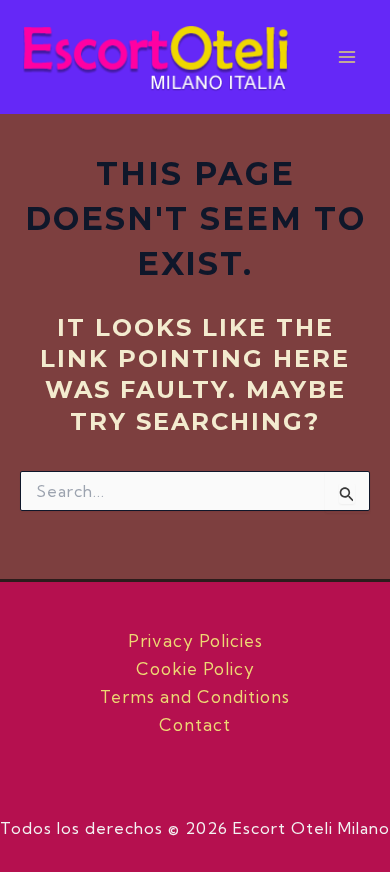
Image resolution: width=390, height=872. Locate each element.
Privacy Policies (195, 640)
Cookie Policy (195, 668)
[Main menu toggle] (348, 57)
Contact (195, 724)
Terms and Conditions (195, 696)
